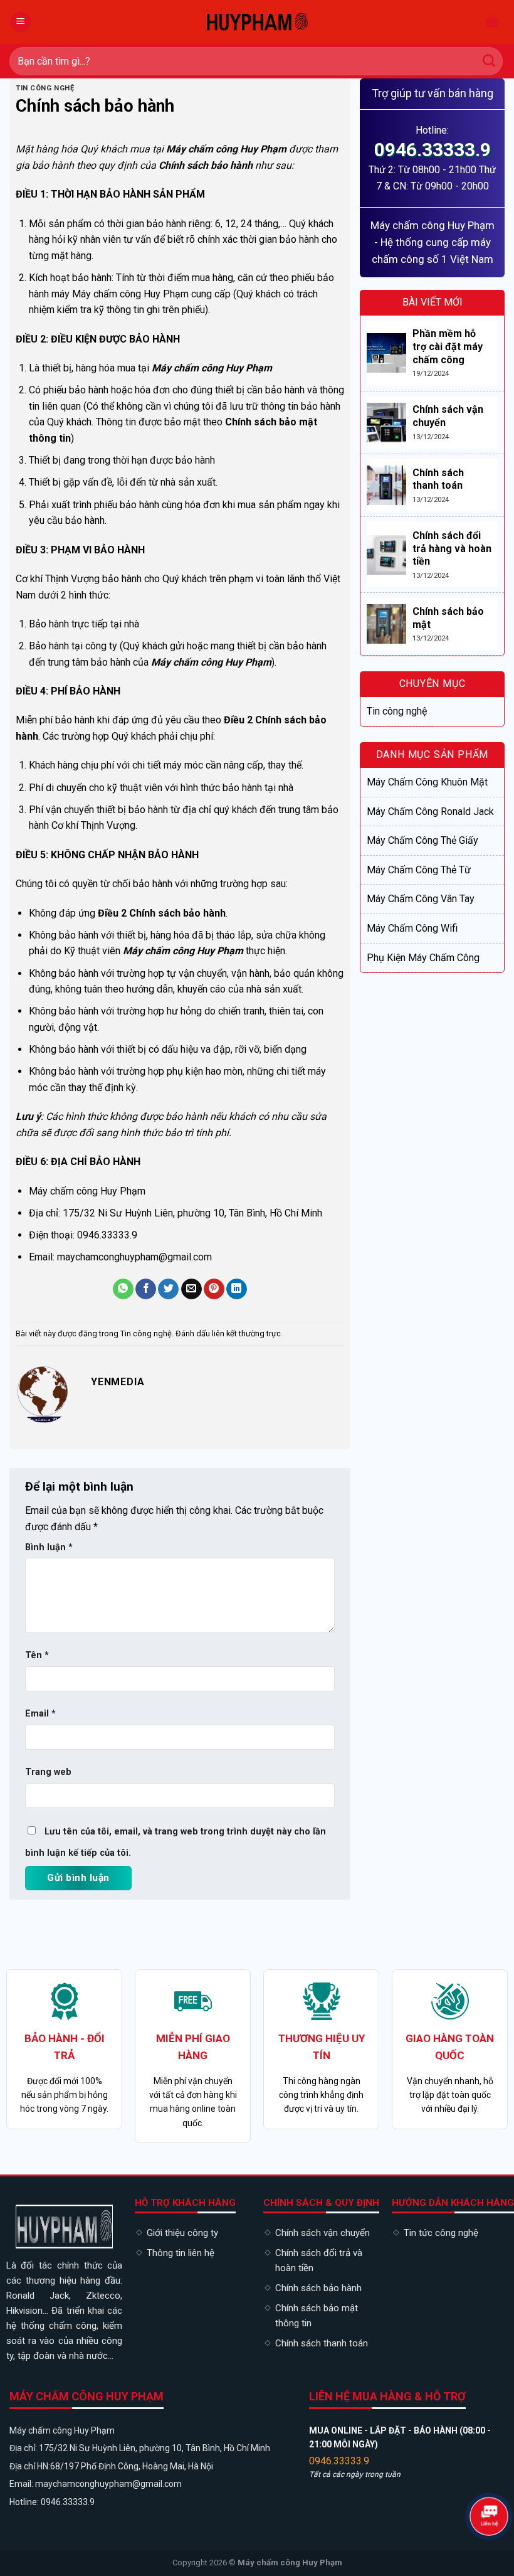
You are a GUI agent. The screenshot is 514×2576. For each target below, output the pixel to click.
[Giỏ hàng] (492, 22)
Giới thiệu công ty (182, 2233)
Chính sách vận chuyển (448, 416)
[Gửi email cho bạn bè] (191, 1289)
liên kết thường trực (246, 1333)
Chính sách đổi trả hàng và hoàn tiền (452, 549)
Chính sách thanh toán (438, 479)
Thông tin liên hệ (181, 2253)
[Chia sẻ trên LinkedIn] (237, 1289)
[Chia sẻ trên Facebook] (146, 1289)
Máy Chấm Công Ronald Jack (430, 812)
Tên (37, 1655)
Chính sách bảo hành (318, 2288)
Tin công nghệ (45, 88)
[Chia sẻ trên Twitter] (168, 1289)
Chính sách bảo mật (448, 618)
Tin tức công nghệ (441, 2233)
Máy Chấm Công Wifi (412, 928)
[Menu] (21, 22)
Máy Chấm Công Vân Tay (421, 899)
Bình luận (49, 1547)
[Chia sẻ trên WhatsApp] (123, 1289)
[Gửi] (489, 61)
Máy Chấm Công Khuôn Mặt (427, 782)
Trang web (48, 1772)
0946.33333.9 (433, 150)
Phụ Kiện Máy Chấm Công (423, 958)
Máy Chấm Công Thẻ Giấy (422, 840)
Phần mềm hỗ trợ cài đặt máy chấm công (448, 347)
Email (40, 1714)
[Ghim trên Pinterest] (214, 1289)
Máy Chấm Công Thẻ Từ (419, 870)
